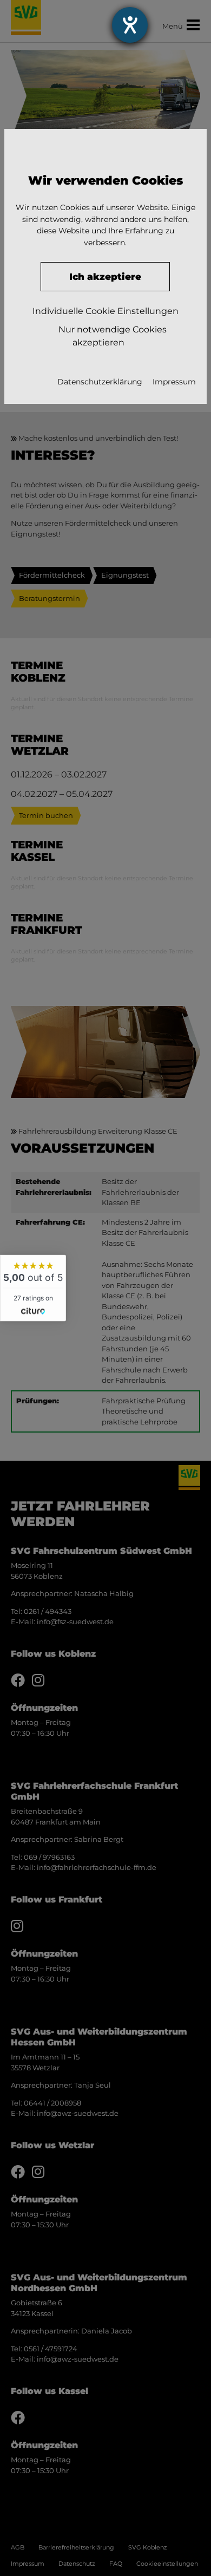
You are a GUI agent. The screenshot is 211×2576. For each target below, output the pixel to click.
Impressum (174, 382)
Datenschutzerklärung (100, 382)
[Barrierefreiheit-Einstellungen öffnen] (130, 25)
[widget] (33, 1288)
